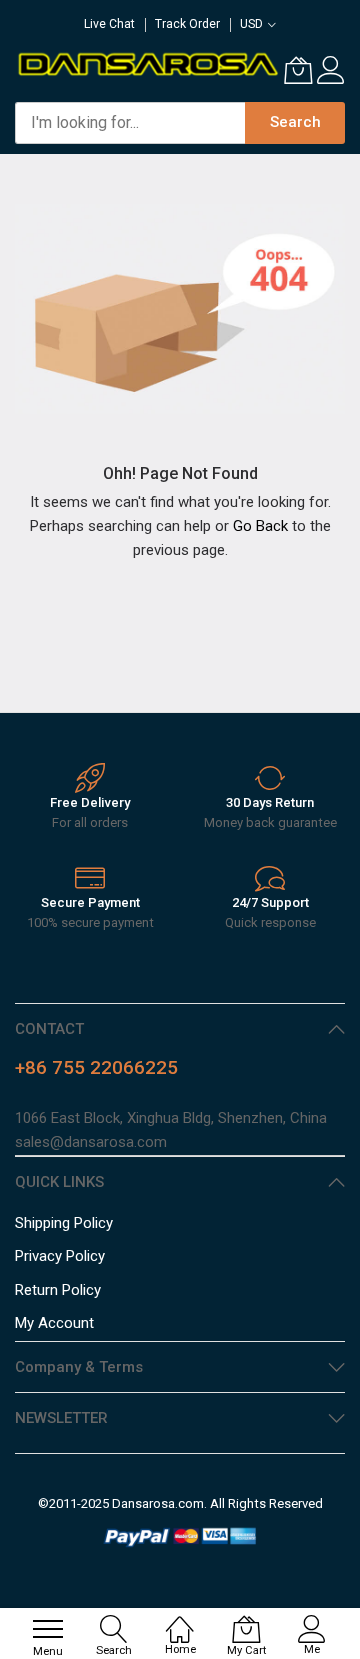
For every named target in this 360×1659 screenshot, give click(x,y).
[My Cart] (298, 70)
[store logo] (147, 63)
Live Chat (109, 24)
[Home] (180, 1619)
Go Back (260, 526)
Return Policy (58, 1290)
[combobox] (130, 123)
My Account (54, 1323)
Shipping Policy (64, 1223)
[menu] (48, 1629)
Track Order (187, 24)
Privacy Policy (60, 1256)
